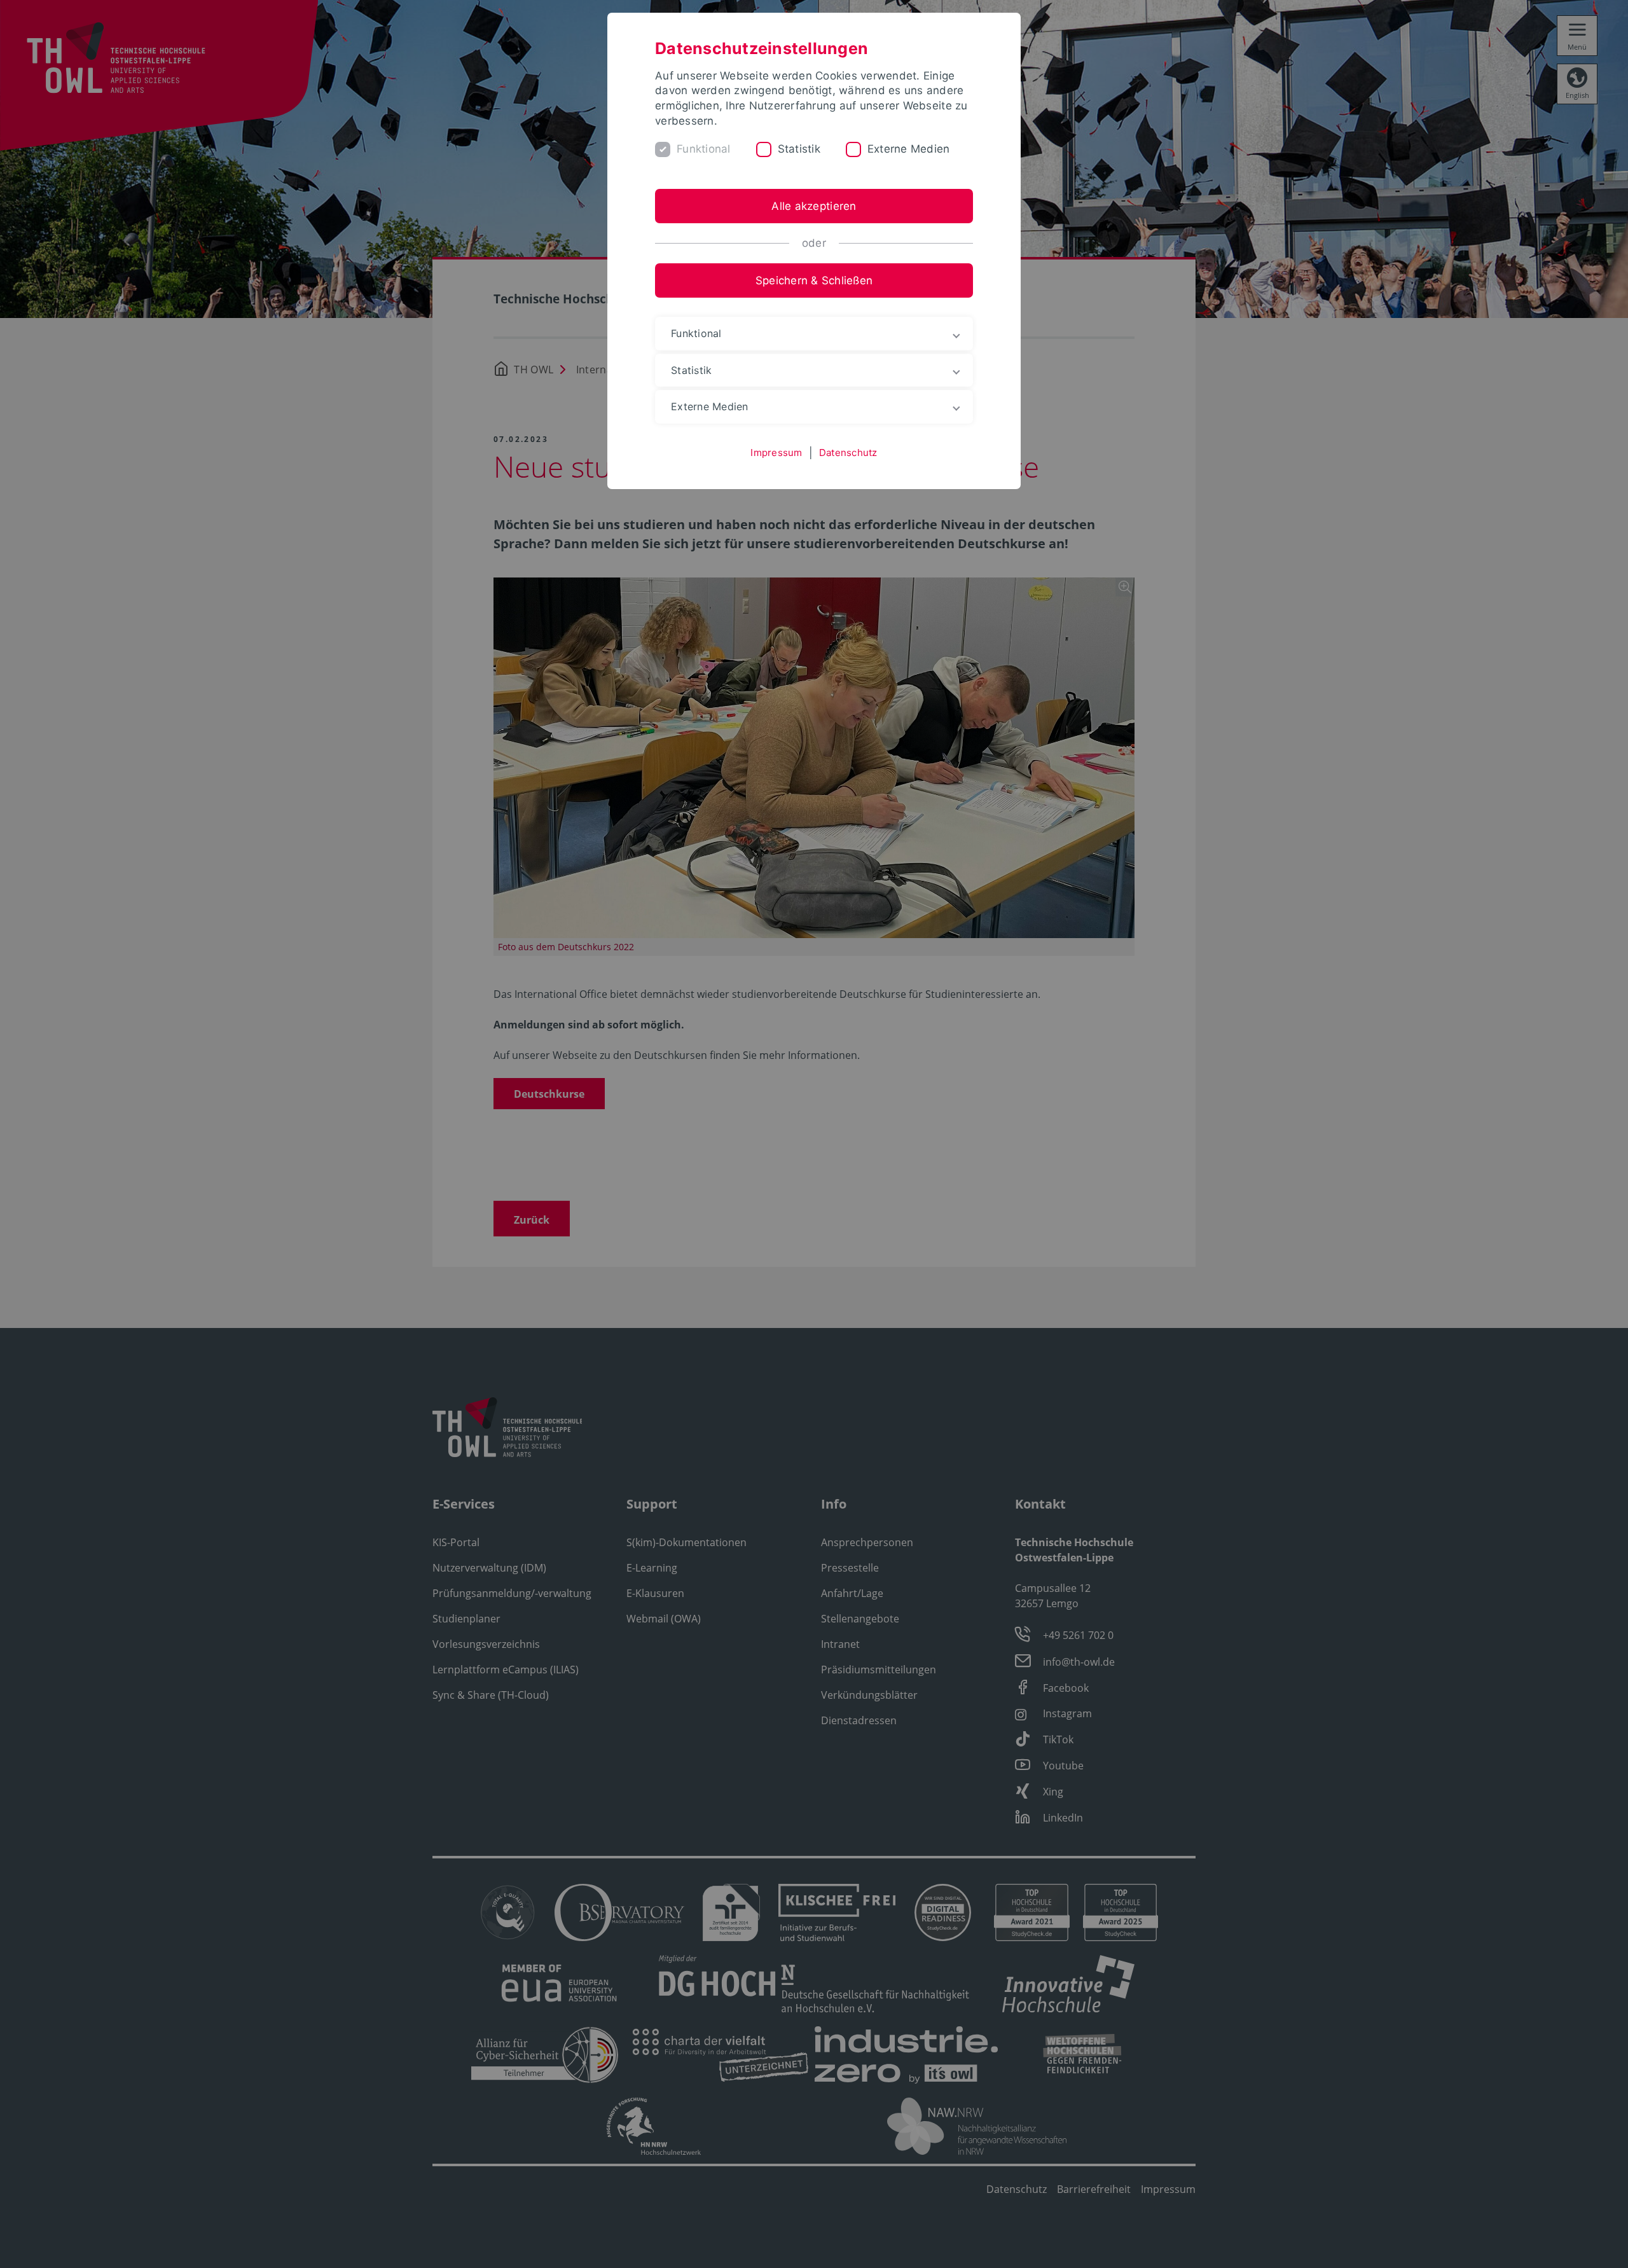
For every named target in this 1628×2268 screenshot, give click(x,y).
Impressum (776, 453)
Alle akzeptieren (814, 206)
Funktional (704, 149)
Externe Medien (909, 149)
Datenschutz (848, 453)
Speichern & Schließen (814, 280)
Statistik (799, 149)
